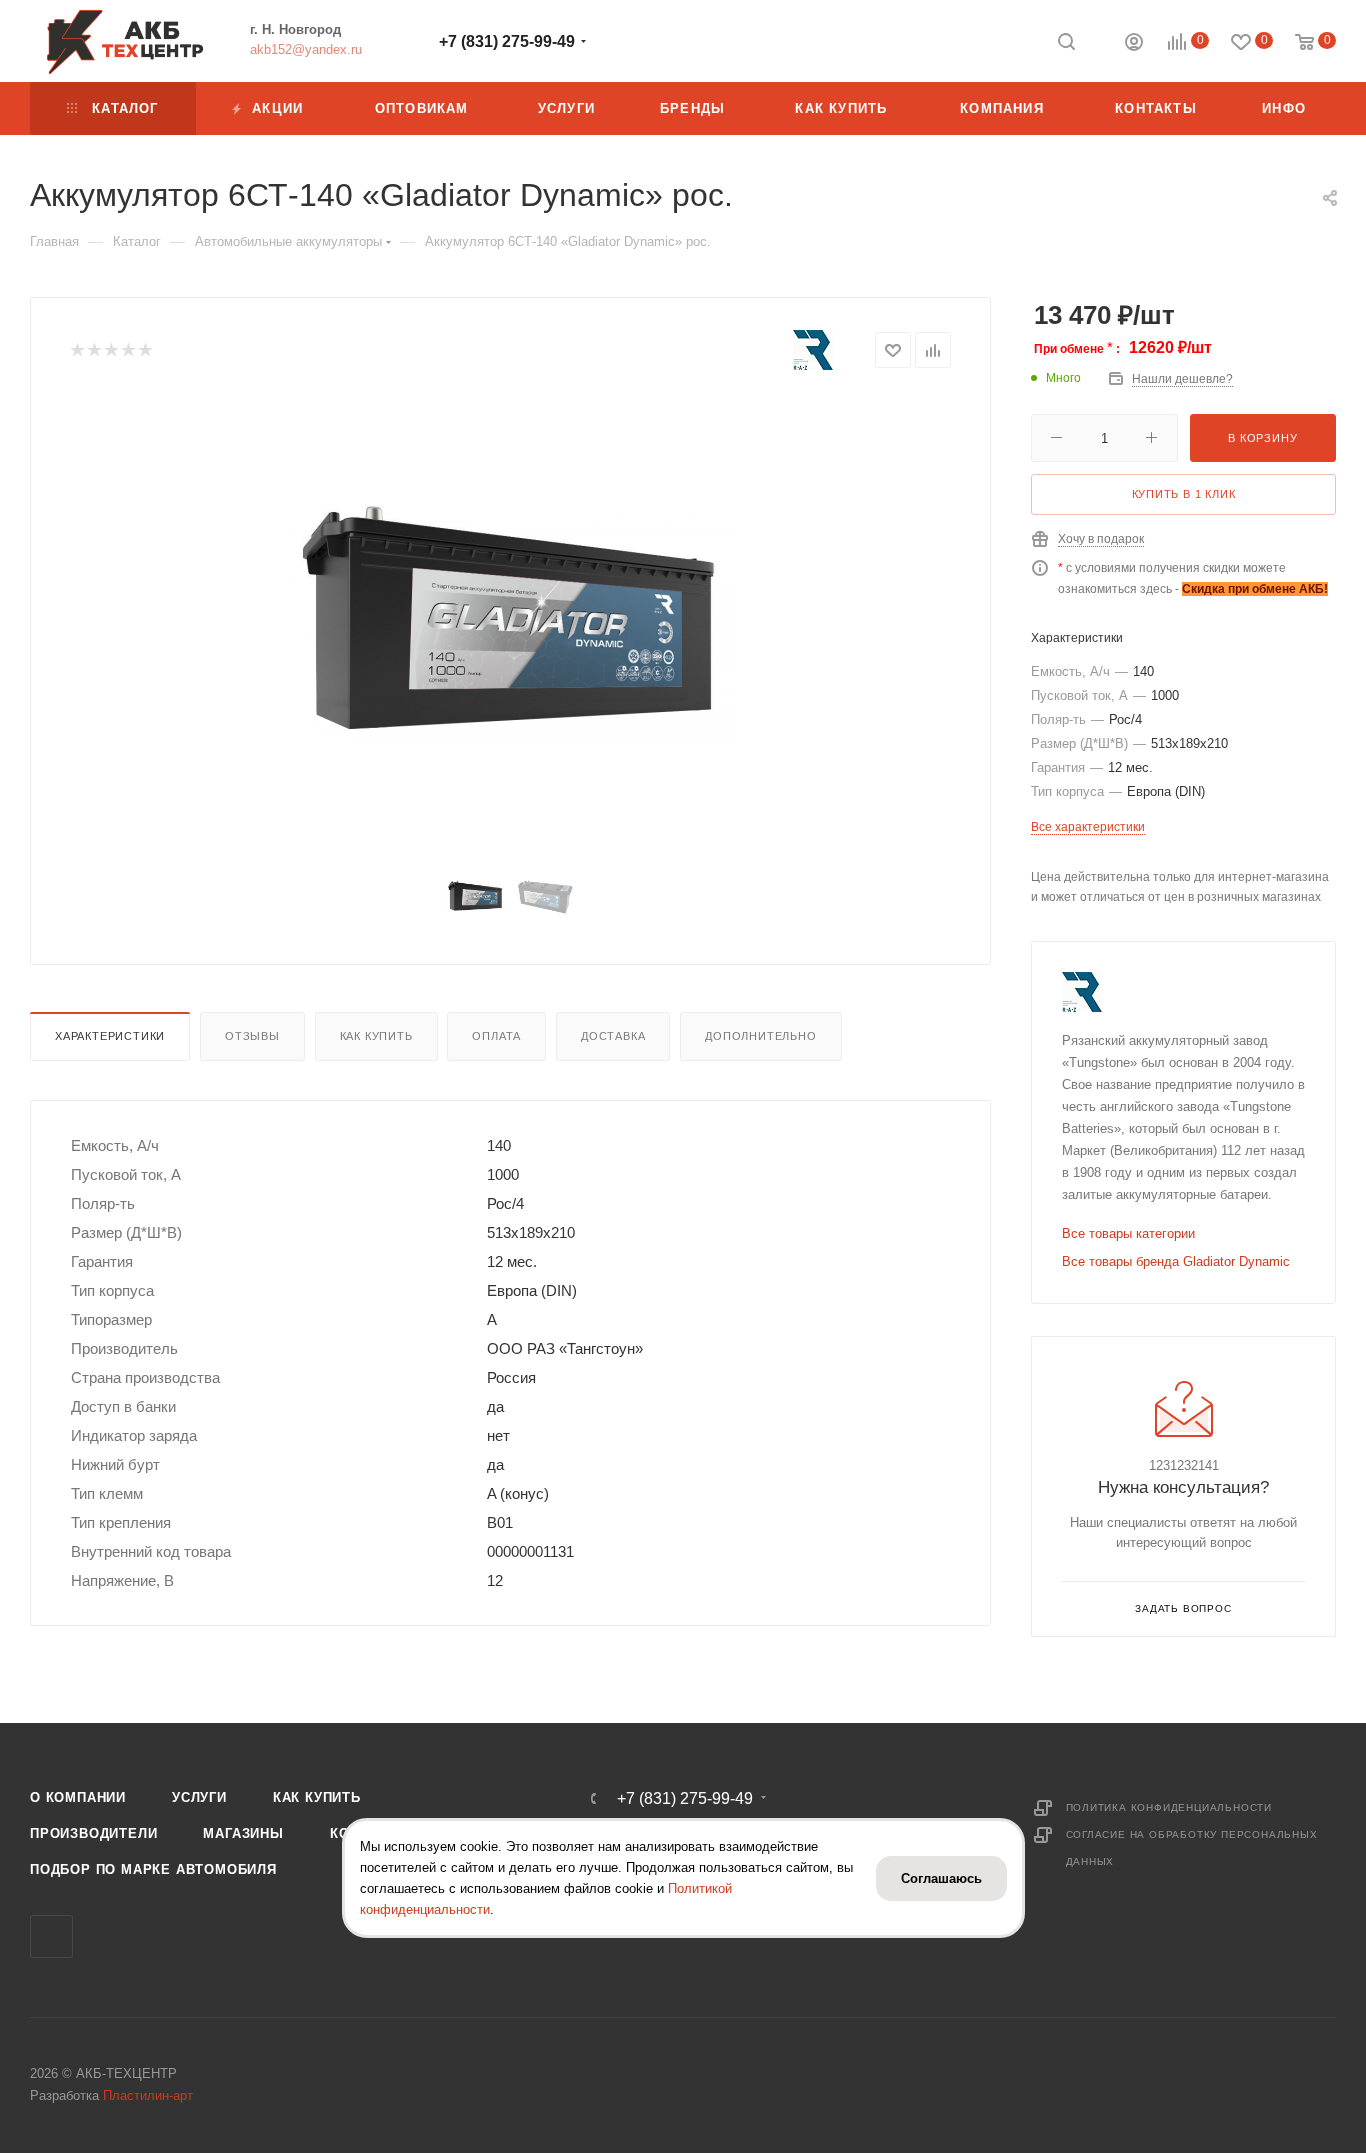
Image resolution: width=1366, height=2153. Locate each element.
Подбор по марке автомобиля (153, 1869)
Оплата (496, 1036)
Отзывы (252, 1036)
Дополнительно (760, 1036)
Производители (93, 1833)
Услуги (199, 1797)
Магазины (243, 1833)
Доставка (613, 1036)
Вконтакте (51, 1936)
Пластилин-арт (148, 2095)
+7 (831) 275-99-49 (507, 41)
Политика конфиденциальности (1169, 1807)
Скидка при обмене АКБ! (1255, 589)
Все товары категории (1128, 1233)
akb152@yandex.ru (306, 49)
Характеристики (110, 1036)
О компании (78, 1797)
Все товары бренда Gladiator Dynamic (1176, 1261)
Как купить (376, 1036)
